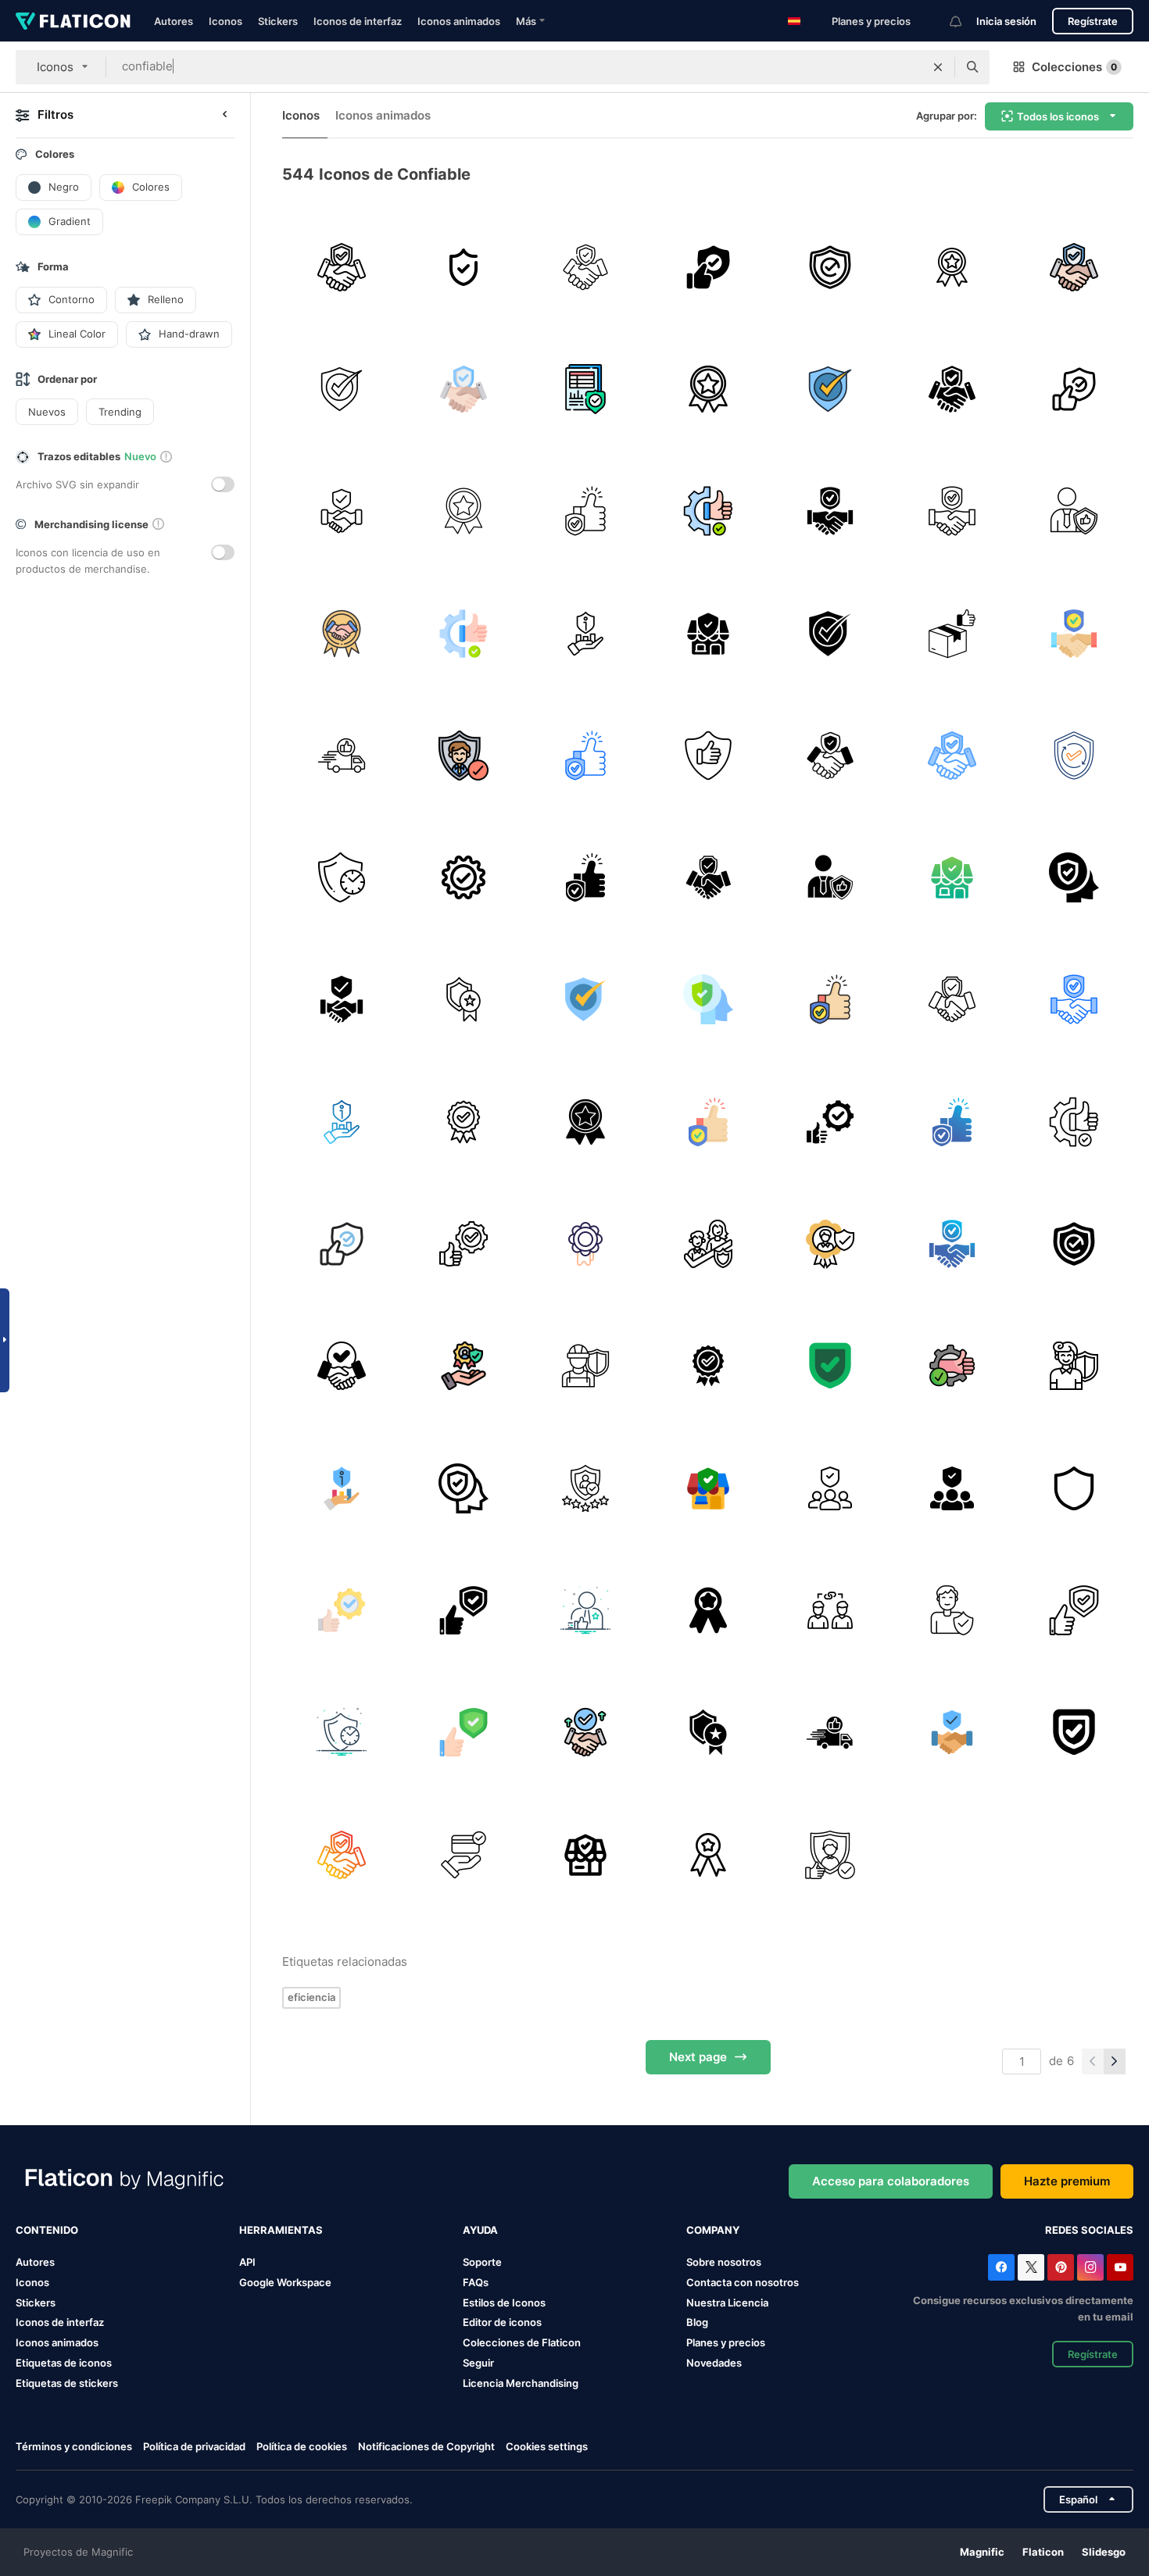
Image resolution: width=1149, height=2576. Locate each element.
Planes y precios (871, 21)
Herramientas (281, 2230)
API (247, 2262)
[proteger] (463, 267)
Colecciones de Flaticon (522, 2342)
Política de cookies (302, 2446)
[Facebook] (1001, 2267)
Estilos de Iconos (504, 2303)
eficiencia (311, 1997)
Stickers (278, 21)
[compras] (708, 1610)
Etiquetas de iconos (64, 2363)
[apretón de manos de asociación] (586, 267)
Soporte (482, 2262)
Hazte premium (1067, 2181)
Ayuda (480, 2230)
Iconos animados (459, 21)
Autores (174, 21)
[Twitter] (1031, 2267)
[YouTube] (1120, 2267)
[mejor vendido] (952, 267)
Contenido (47, 2230)
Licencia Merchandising (521, 2383)
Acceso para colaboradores (891, 2181)
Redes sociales (1089, 2230)
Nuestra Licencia (727, 2303)
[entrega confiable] (952, 633)
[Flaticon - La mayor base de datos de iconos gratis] (73, 21)
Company (713, 2230)
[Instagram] (1090, 2267)
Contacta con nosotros (743, 2282)
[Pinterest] (1061, 2267)
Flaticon (1043, 2552)
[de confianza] (463, 877)
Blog (697, 2322)
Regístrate (1093, 21)
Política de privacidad (194, 2446)
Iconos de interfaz (358, 21)
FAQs (476, 2282)
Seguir (478, 2363)
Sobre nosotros (724, 2262)
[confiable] (341, 267)
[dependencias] (830, 1610)
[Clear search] (938, 67)
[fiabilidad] (708, 511)
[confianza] (586, 1610)
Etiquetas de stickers (67, 2383)
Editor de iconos (502, 2322)
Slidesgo (1104, 2552)
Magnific (982, 2552)
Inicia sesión (1006, 21)
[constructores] (586, 1366)
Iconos (226, 21)
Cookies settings (547, 2447)
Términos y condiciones (74, 2446)
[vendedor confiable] (708, 389)
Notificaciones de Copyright (426, 2446)
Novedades (714, 2363)
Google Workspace (285, 2282)
